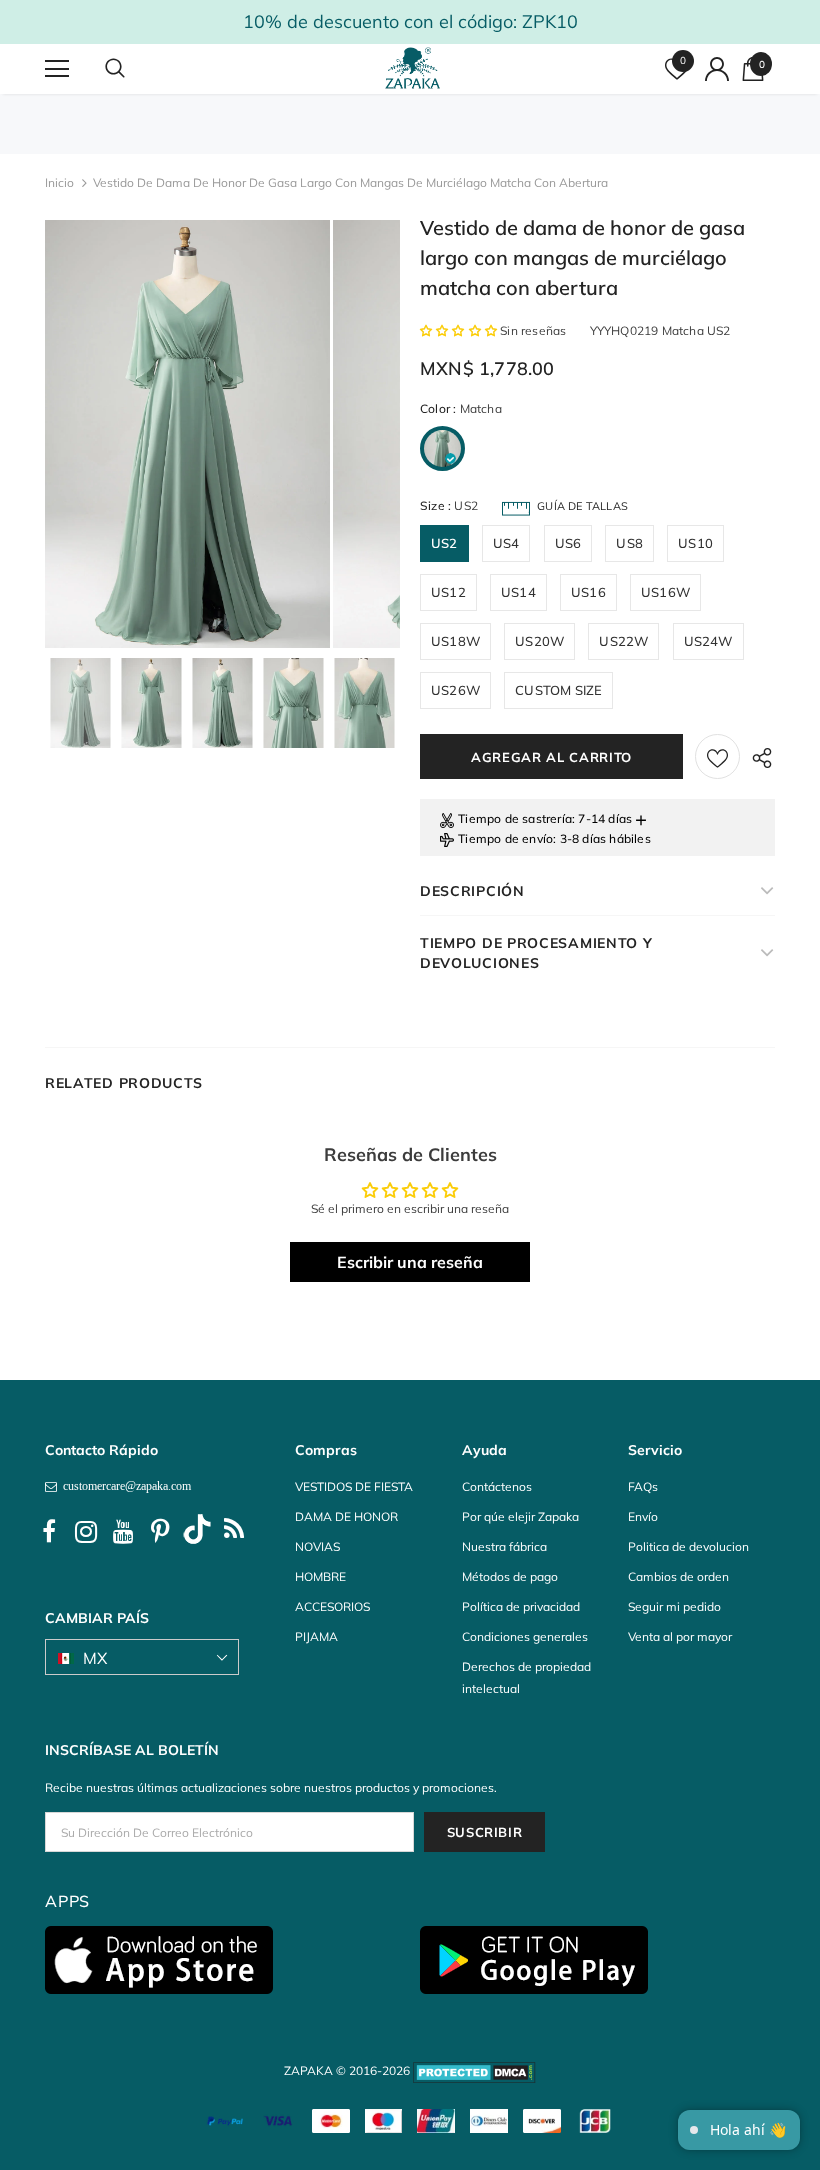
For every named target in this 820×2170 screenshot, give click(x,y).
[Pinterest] (160, 1532)
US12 (448, 592)
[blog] (234, 1532)
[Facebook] (49, 1532)
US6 (568, 543)
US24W (708, 641)
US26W (455, 690)
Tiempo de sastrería (515, 818)
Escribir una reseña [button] (410, 1262)
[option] (187, 434)
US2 (444, 543)
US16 (588, 592)
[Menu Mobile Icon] (57, 69)
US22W (623, 641)
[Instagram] (86, 1532)
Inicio (59, 182)
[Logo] (413, 68)
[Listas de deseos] (717, 756)
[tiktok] (197, 1532)
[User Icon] (717, 69)
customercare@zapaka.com (124, 1486)
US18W (455, 641)
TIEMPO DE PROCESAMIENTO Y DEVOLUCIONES (536, 953)
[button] (460, 330)
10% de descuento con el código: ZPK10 (410, 21)
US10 (695, 543)
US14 (518, 592)
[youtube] (123, 1532)
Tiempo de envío (505, 838)
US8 (629, 543)
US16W (665, 592)
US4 (506, 543)
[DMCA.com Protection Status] (474, 2070)
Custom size (558, 690)
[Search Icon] (135, 69)
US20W (539, 641)
